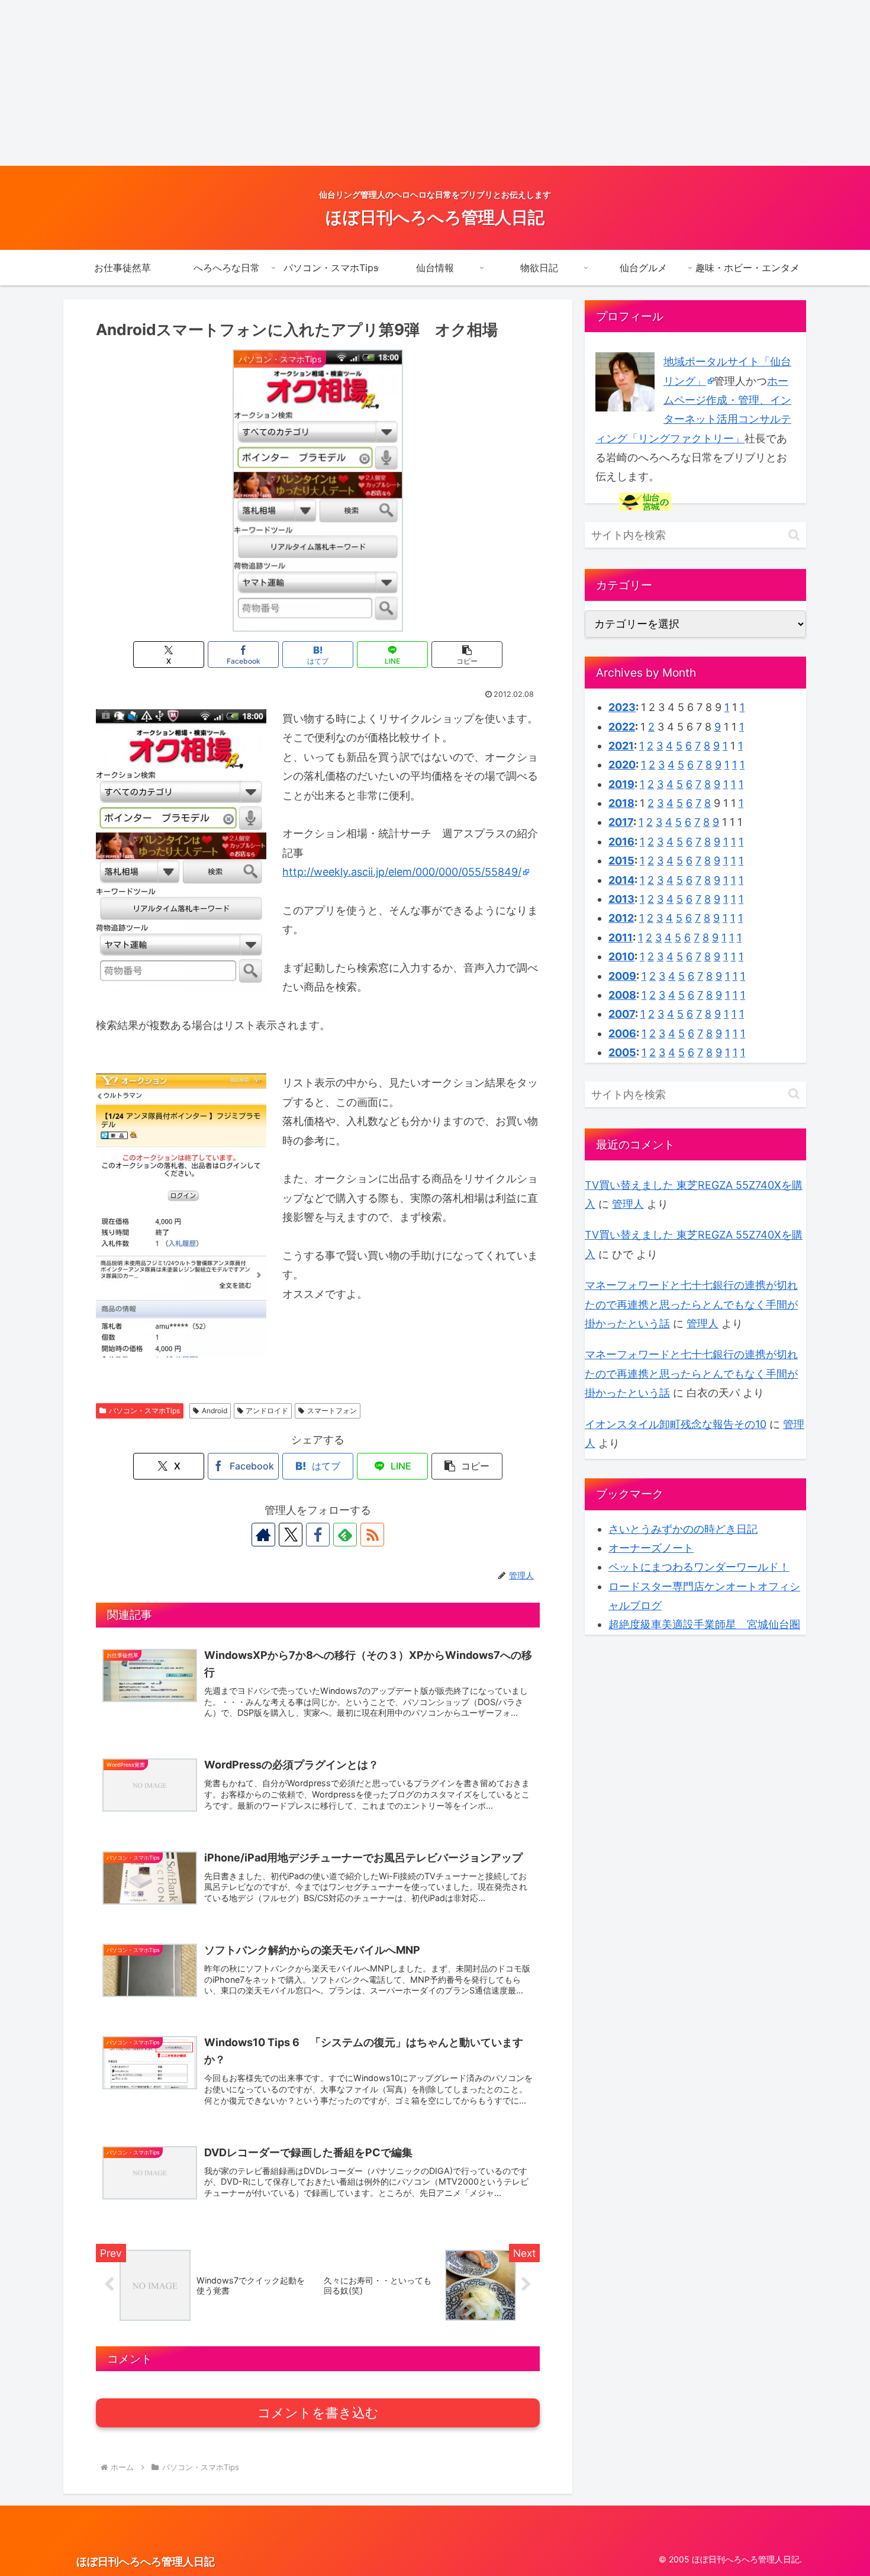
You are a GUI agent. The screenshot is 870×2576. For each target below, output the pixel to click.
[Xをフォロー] (291, 1535)
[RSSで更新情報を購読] (372, 1535)
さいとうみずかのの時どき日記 (683, 1529)
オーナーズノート (651, 1548)
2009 (622, 976)
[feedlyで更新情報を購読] (345, 1535)
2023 (622, 707)
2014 (621, 880)
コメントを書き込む (318, 2413)
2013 (621, 899)
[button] (467, 655)
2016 (621, 842)
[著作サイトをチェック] (263, 1535)
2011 (621, 938)
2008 (622, 995)
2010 (621, 956)
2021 (621, 746)
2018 (621, 803)
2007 (622, 1014)
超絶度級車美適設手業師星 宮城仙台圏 (704, 1624)
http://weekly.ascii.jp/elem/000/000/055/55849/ (402, 872)
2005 (622, 1052)
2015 (621, 861)
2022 (622, 727)
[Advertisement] (355, 83)
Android (215, 1411)
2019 (621, 784)
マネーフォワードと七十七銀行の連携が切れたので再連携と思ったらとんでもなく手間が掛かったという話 (691, 1304)
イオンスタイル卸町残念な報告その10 (676, 1424)
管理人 (628, 1204)
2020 (622, 765)
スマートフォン (332, 1411)
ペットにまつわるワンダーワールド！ (699, 1567)
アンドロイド (267, 1411)
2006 (622, 1033)
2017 (621, 822)
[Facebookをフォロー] (318, 1535)
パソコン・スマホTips (144, 1411)
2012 (621, 918)
